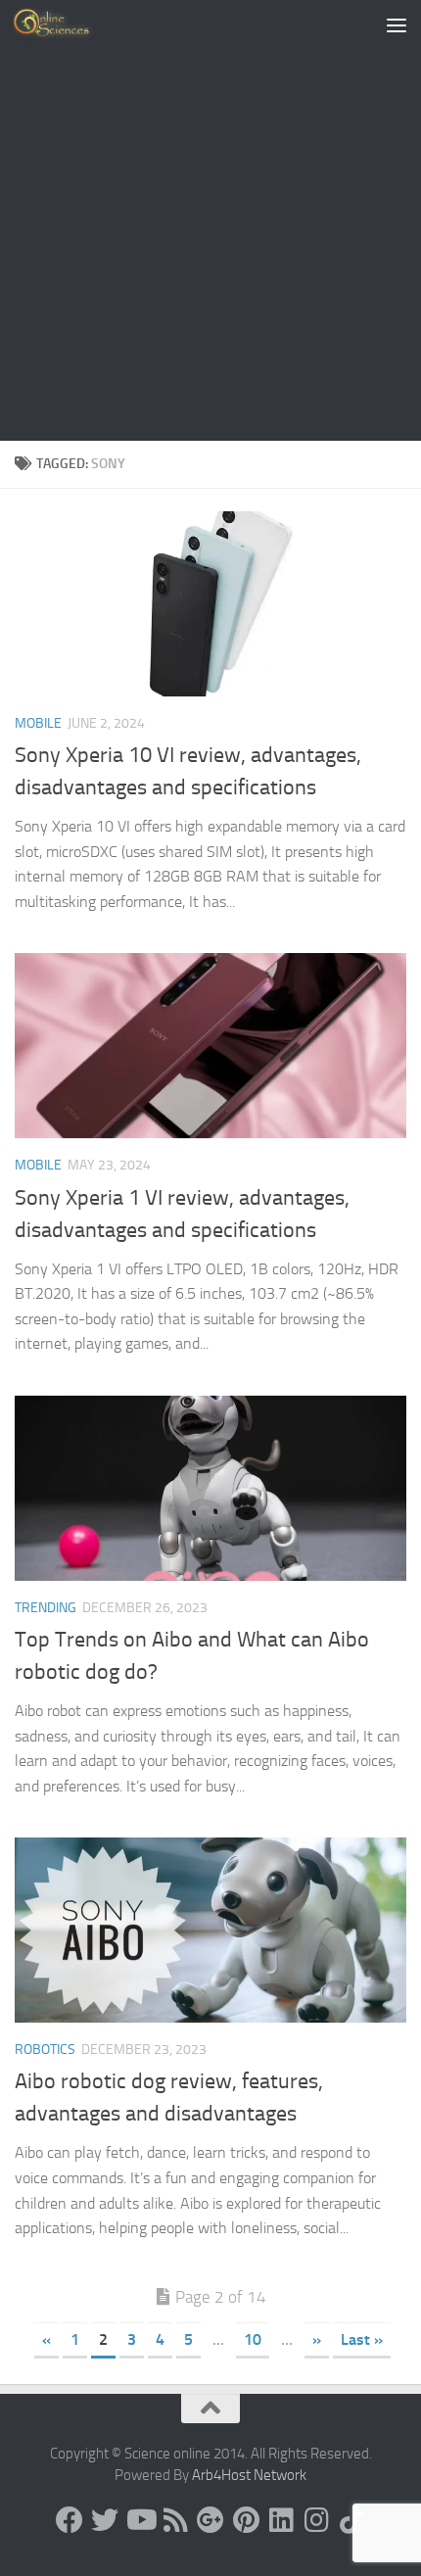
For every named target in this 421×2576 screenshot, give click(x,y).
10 (253, 2339)
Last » (362, 2339)
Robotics (45, 2050)
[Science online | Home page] (68, 24)
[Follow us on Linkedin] (281, 2520)
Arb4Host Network (249, 2475)
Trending (46, 1608)
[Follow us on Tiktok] (351, 2520)
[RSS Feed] (175, 2520)
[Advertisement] (210, 220)
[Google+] (210, 2520)
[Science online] (70, 2520)
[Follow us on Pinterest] (246, 2520)
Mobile (38, 723)
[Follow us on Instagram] (316, 2520)
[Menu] (397, 24)
